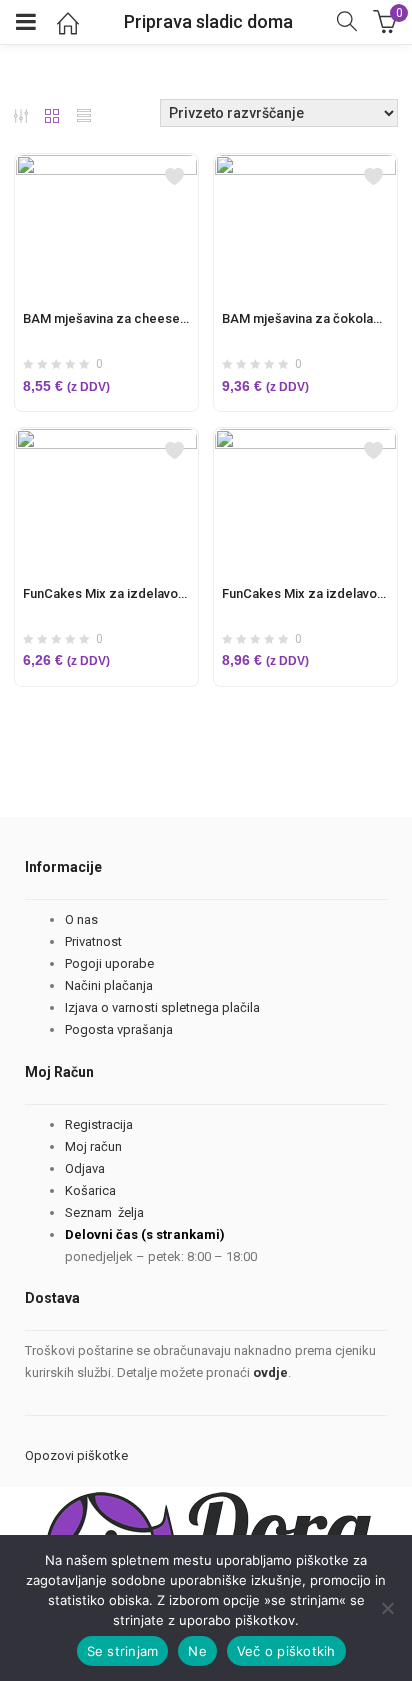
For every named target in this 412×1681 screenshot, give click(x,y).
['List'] (84, 118)
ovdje (270, 1372)
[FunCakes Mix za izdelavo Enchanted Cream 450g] (305, 440)
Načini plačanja (109, 985)
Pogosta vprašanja (119, 1029)
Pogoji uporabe (109, 963)
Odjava (85, 1168)
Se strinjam (123, 1651)
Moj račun (93, 1146)
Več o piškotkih (286, 1651)
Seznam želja (104, 1212)
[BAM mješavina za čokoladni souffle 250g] (305, 166)
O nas (81, 919)
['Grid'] (52, 118)
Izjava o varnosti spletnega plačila (162, 1007)
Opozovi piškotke (76, 1455)
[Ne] (387, 1608)
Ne (197, 1651)
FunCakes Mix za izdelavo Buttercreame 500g (159, 593)
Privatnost (93, 941)
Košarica (90, 1190)
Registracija (99, 1124)
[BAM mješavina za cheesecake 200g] (106, 166)
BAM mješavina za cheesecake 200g (132, 318)
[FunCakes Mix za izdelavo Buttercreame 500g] (106, 440)
